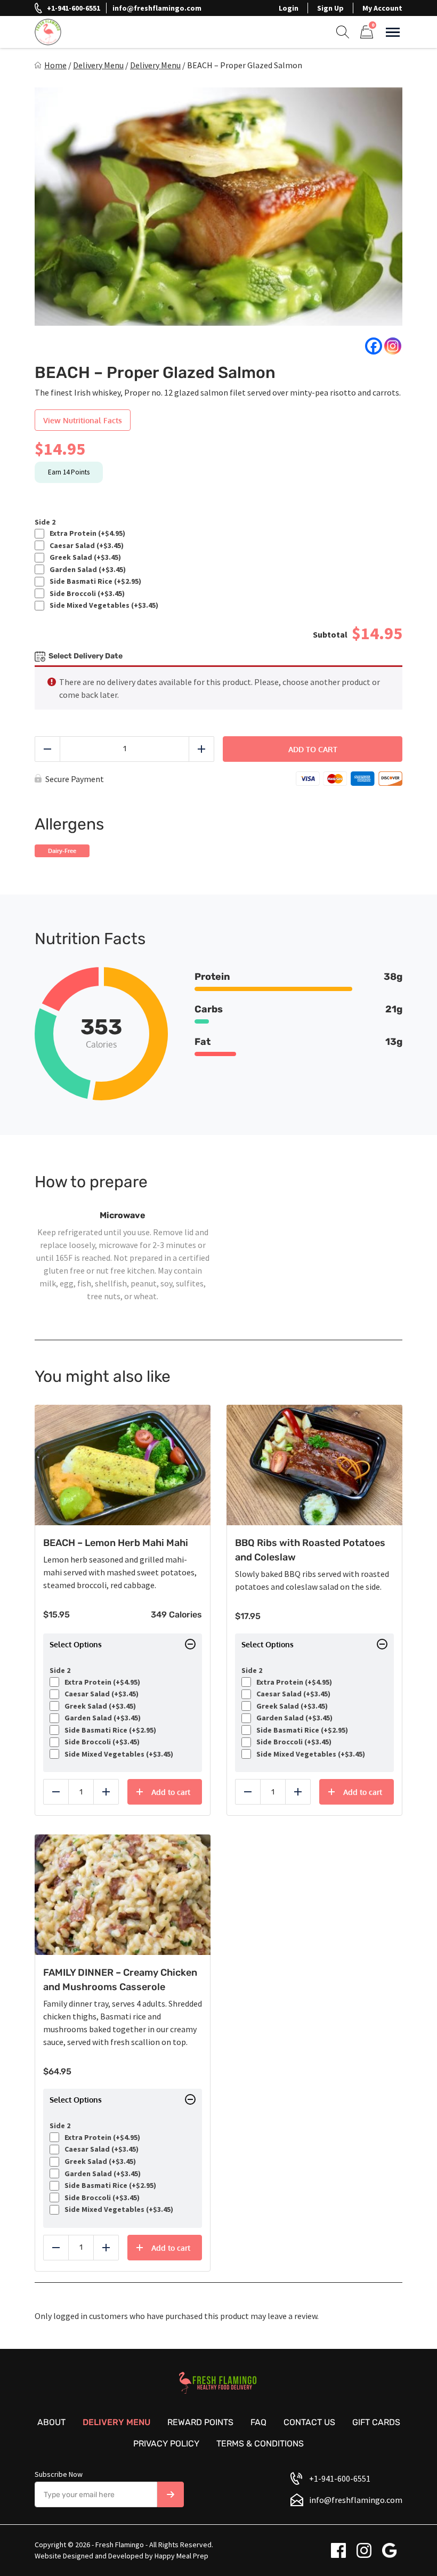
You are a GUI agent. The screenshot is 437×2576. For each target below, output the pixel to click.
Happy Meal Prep (181, 2556)
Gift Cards (376, 2422)
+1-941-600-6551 (74, 8)
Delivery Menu (98, 65)
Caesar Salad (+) (85, 546)
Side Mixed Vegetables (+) (102, 605)
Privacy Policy (166, 2444)
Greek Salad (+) (84, 557)
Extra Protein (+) (86, 533)
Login (289, 8)
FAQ (258, 2422)
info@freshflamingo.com (157, 8)
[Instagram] (393, 346)
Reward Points (200, 2422)
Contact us (309, 2422)
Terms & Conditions (260, 2444)
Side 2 (45, 522)
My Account (382, 8)
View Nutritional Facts (83, 420)
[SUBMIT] (171, 2494)
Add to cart (313, 749)
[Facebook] (374, 346)
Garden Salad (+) (86, 570)
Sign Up (330, 8)
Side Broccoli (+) (86, 594)
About (51, 2422)
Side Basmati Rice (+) (94, 581)
